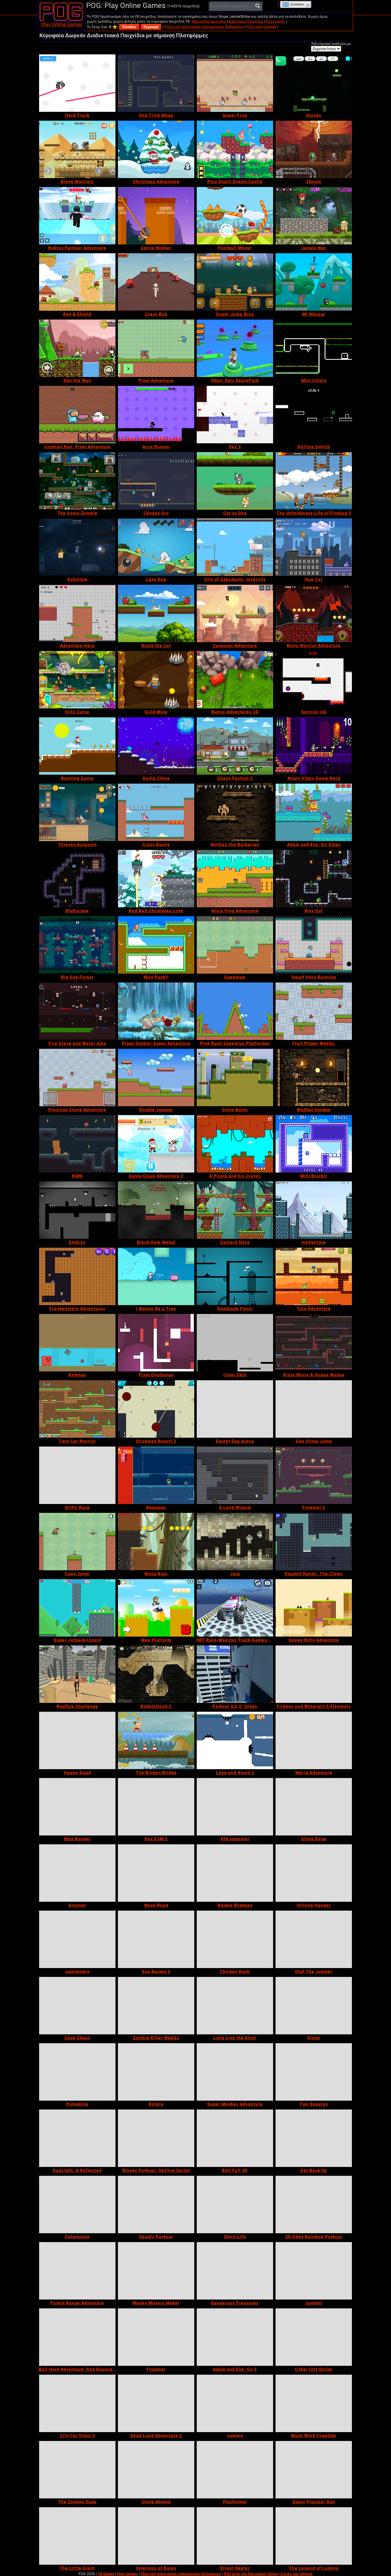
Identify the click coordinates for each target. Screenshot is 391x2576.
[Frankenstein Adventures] (77, 1276)
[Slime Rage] (314, 1807)
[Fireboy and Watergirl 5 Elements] (314, 1674)
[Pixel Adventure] (156, 348)
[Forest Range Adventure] (77, 2271)
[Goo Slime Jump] (314, 1409)
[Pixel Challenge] (156, 1343)
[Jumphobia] (77, 1939)
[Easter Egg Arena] (235, 1409)
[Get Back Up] (314, 2138)
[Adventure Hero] (77, 613)
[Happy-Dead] (77, 1740)
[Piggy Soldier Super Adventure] (156, 1011)
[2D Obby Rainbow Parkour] (314, 2205)
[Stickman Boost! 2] (156, 1409)
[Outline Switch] (314, 415)
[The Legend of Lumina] (314, 2536)
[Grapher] (77, 1873)
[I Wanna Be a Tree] (156, 1276)
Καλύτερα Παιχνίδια (246, 21)
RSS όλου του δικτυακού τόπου (251, 2574)
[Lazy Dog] (156, 547)
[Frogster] (156, 2337)
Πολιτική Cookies (262, 27)
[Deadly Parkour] (156, 2205)
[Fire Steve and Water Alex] (77, 1011)
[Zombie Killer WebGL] (156, 2006)
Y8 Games (106, 2574)
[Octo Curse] (77, 680)
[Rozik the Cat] (156, 613)
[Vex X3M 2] (156, 1807)
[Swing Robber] (156, 216)
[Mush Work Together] (314, 2403)
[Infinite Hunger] (314, 1873)
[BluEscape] (77, 879)
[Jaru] (235, 1542)
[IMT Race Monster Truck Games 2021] (235, 1608)
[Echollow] (77, 547)
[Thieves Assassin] (77, 812)
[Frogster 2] (314, 1475)
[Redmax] (77, 1343)
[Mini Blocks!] (314, 1144)
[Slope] (314, 2006)
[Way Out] (314, 879)
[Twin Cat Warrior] (77, 1409)
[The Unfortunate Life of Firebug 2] (314, 481)
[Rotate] (156, 2072)
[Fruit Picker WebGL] (314, 1011)
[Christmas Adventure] (156, 149)
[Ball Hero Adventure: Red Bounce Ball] (77, 2337)
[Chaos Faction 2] (235, 746)
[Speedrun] (235, 945)
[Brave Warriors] (77, 149)
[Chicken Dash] (235, 1939)
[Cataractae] (77, 2205)
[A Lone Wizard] (235, 1475)
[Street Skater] (235, 2536)
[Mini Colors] (314, 348)
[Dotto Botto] (235, 1078)
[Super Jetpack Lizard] (77, 1608)
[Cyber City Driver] (314, 2337)
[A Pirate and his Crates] (235, 1144)
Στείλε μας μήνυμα (296, 2574)
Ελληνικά (297, 5)
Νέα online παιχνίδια (209, 21)
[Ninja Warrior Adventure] (314, 613)
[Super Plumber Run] (314, 2470)
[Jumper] (314, 2271)
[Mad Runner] (77, 1807)
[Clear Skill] (235, 1343)
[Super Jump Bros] (235, 282)
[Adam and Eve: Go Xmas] (314, 812)
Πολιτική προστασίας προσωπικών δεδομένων (205, 27)
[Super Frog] (235, 83)
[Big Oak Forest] (77, 945)
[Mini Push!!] (156, 945)
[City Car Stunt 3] (77, 2403)
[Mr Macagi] (314, 282)
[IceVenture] (314, 1210)
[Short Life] (235, 2205)
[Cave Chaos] (77, 2006)
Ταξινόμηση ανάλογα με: (331, 44)
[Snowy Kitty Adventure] (314, 1608)
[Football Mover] (235, 216)
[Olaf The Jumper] (314, 1939)
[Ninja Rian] (156, 1542)
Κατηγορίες (276, 21)
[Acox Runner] (156, 415)
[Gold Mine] (156, 680)
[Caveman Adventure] (235, 613)
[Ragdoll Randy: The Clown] (314, 1542)
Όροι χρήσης (128, 2574)
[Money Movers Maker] (156, 2271)
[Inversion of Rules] (156, 2536)
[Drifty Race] (77, 1475)
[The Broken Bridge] (156, 1740)
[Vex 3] (235, 415)
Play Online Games (62, 24)
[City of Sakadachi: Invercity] (235, 547)
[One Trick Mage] (156, 83)
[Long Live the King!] (235, 2006)
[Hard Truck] (77, 83)
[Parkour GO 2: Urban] (235, 1674)
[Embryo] (77, 1210)
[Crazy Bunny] (156, 812)
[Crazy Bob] (156, 282)
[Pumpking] (77, 2072)
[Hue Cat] (314, 547)
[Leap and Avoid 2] (235, 1740)
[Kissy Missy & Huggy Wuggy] (314, 1343)
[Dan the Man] (77, 348)
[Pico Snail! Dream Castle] (235, 149)
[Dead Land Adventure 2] (156, 2403)
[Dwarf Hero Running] (314, 945)
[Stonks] (314, 83)
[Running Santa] (77, 746)
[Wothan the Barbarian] (235, 812)
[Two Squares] (314, 2072)
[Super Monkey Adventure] (235, 2072)
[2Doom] (314, 149)
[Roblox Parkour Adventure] (77, 216)
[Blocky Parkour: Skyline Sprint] (156, 2138)
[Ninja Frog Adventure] (235, 879)
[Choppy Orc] (156, 481)
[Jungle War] (314, 216)
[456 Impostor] (235, 1807)
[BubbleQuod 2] (156, 1674)
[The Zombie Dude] (77, 2470)
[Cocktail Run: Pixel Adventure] (77, 415)
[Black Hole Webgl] (156, 1210)
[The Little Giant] (77, 2536)
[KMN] (77, 1144)
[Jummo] (235, 2403)
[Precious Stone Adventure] (77, 1078)
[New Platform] (156, 1608)
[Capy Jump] (77, 1542)
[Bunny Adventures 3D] (235, 680)
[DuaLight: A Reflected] (77, 2138)
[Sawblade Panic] (235, 1276)
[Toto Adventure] (314, 1276)
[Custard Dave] (235, 1210)
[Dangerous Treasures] (235, 2271)
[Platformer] (235, 2470)
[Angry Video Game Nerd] (314, 746)
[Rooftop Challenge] (77, 1674)
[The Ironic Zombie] (77, 481)
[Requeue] (156, 1475)
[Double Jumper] (156, 1078)
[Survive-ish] (314, 680)
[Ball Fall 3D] (235, 2138)
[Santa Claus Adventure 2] (156, 1144)
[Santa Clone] (156, 746)
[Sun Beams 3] (156, 1939)
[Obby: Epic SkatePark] (235, 348)
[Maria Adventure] (314, 1740)
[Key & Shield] (77, 282)
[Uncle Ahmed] (156, 2470)
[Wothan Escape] (314, 1078)
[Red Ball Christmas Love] (156, 879)
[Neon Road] (156, 1873)
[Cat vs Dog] (235, 481)
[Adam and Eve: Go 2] (235, 2337)
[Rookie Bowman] (235, 1873)
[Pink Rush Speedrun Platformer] (235, 1011)
